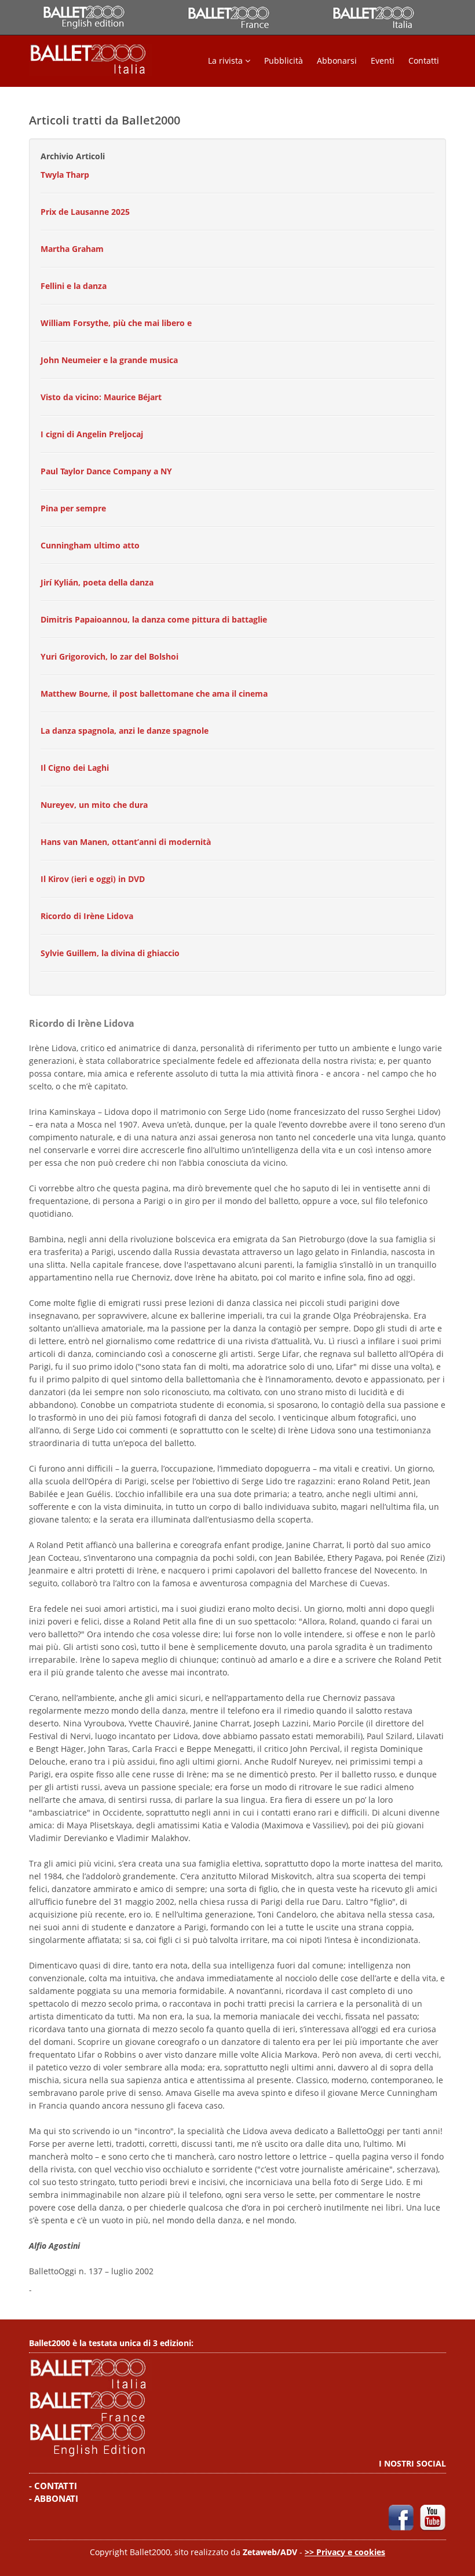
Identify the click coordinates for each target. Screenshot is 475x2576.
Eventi (383, 61)
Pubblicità (284, 61)
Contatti (424, 61)
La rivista (226, 61)
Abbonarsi (337, 61)
